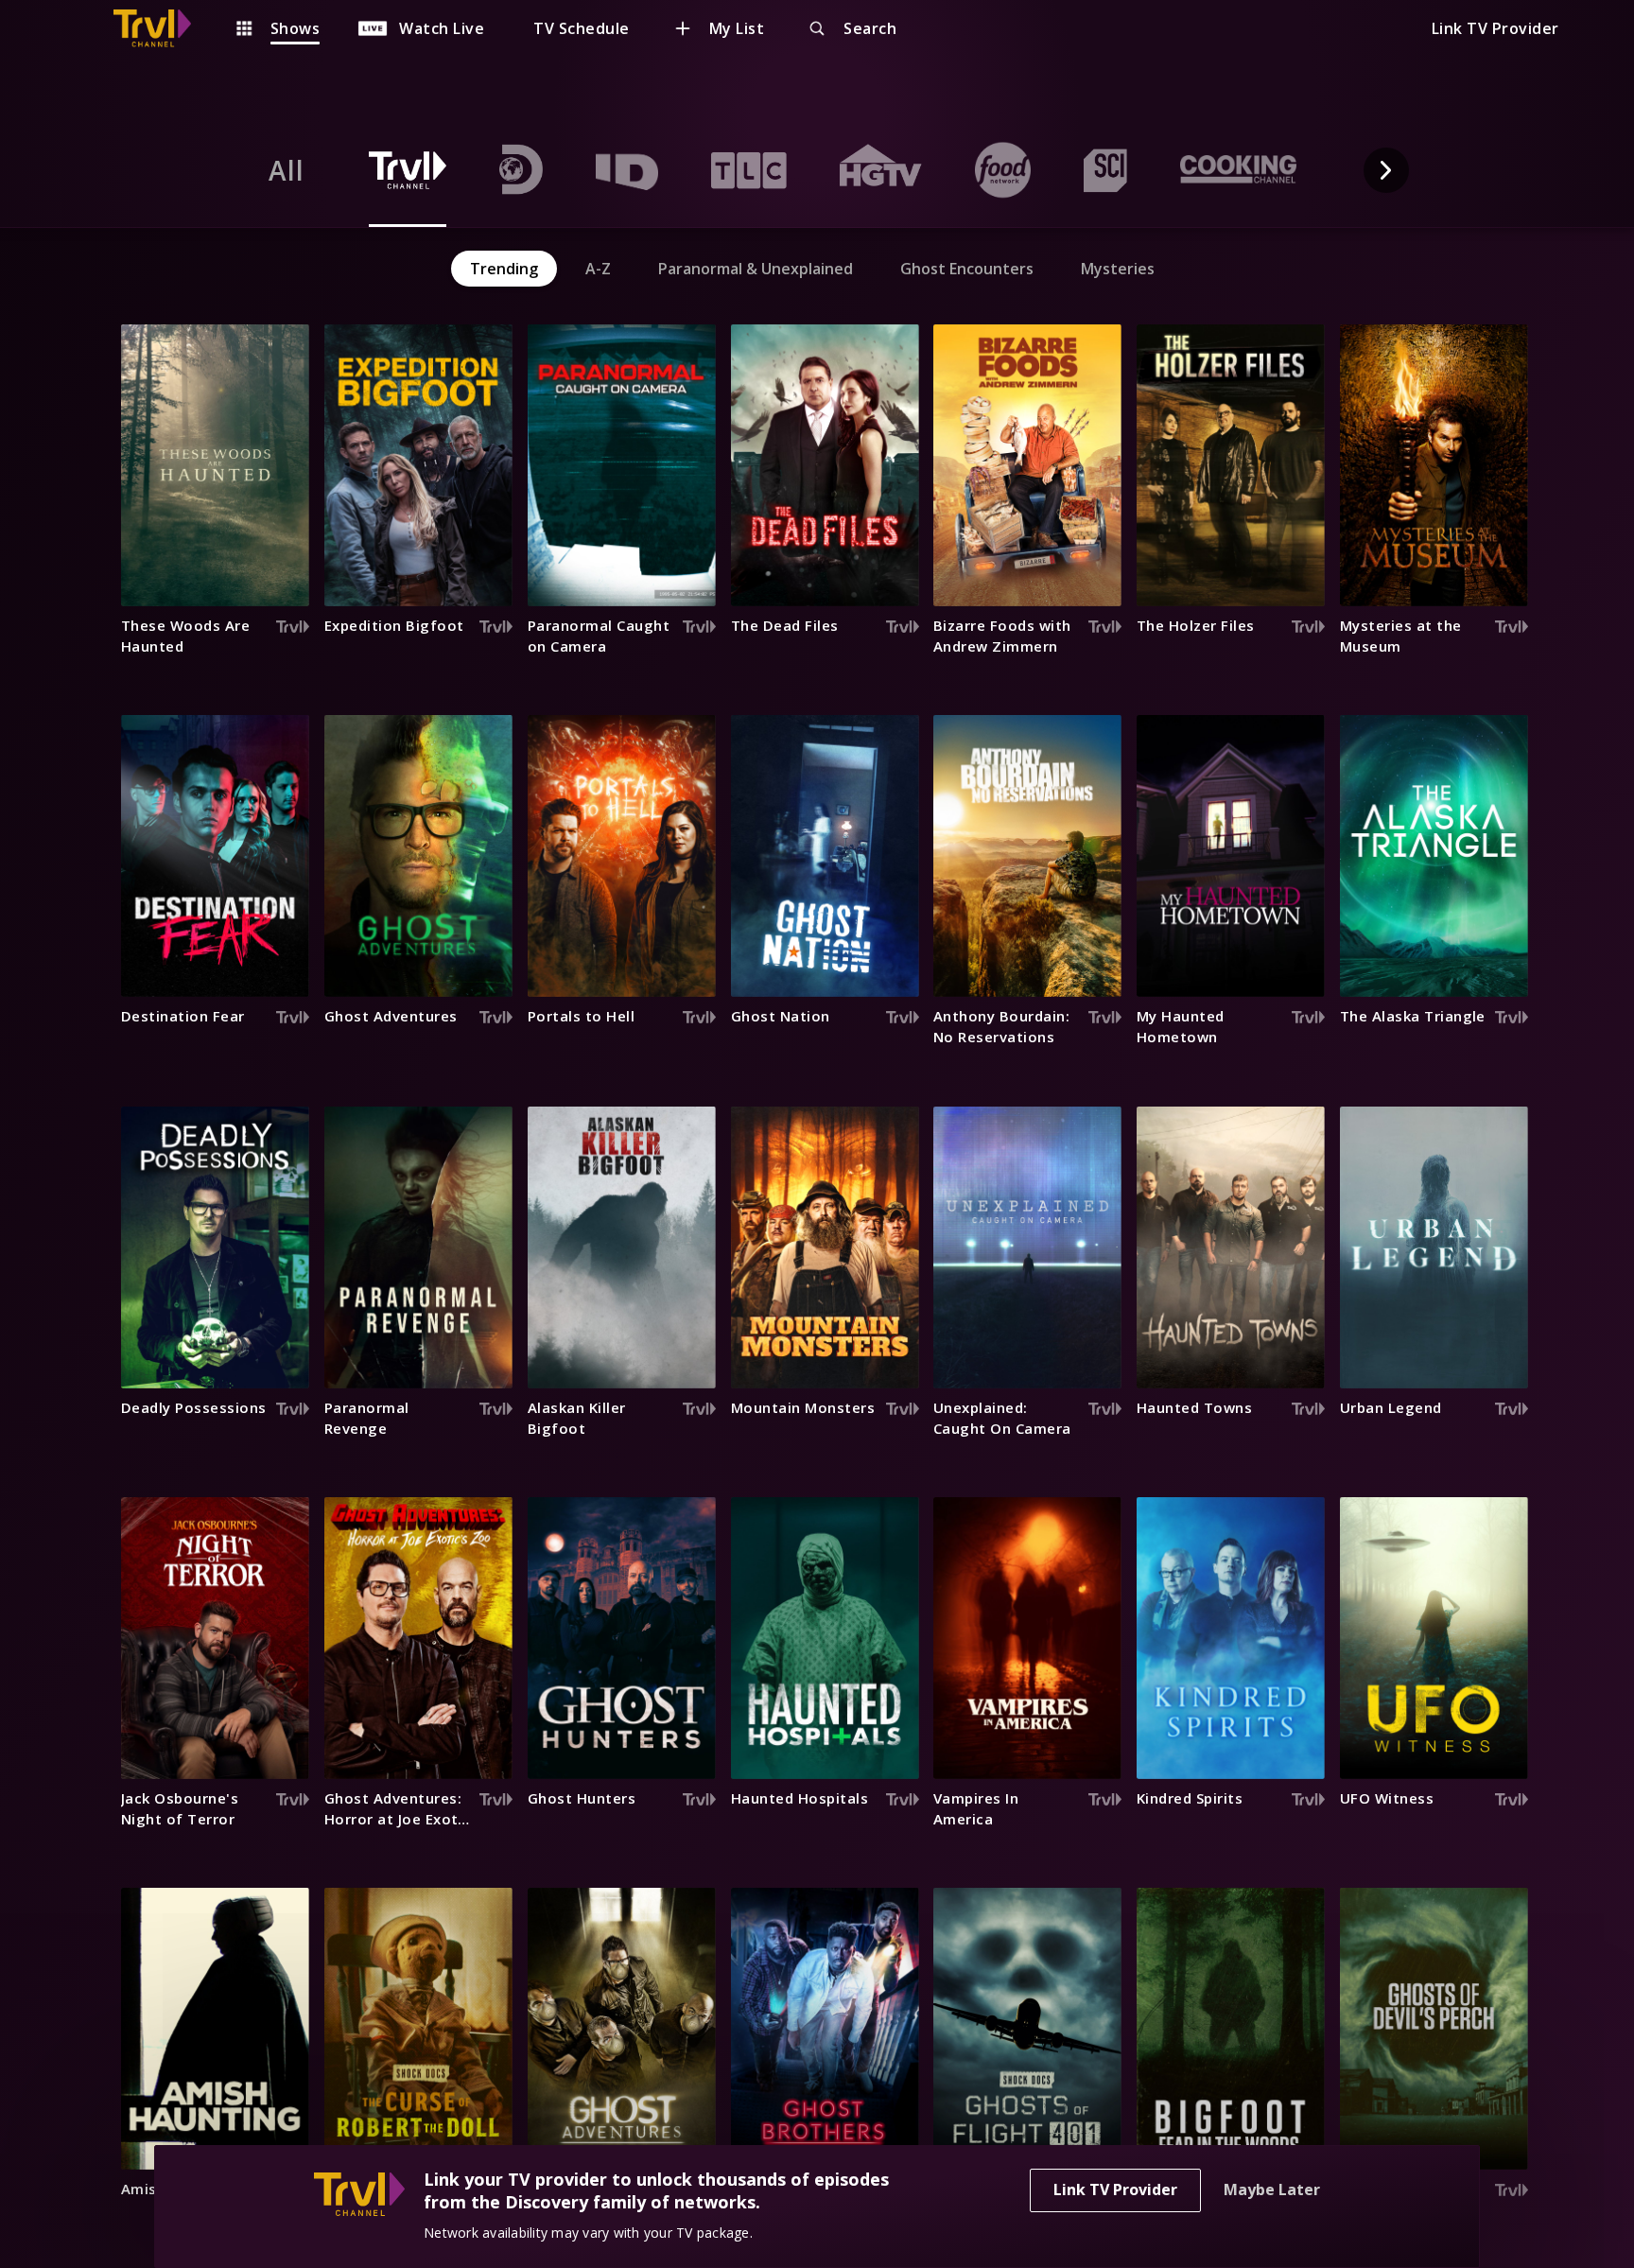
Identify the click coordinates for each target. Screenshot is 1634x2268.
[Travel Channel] (162, 28)
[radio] (287, 170)
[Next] (1386, 170)
